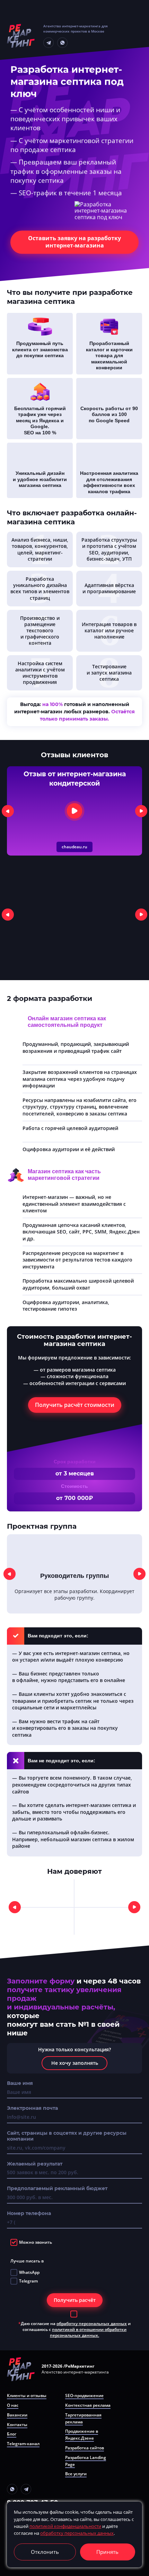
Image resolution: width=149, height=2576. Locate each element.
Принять (107, 2552)
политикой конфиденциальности (65, 2526)
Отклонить (45, 2552)
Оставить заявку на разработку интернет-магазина (74, 242)
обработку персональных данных (92, 2324)
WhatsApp (29, 2272)
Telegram (28, 2281)
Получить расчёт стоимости (75, 1405)
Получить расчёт (75, 2300)
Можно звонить (36, 2242)
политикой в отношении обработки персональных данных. (88, 2332)
